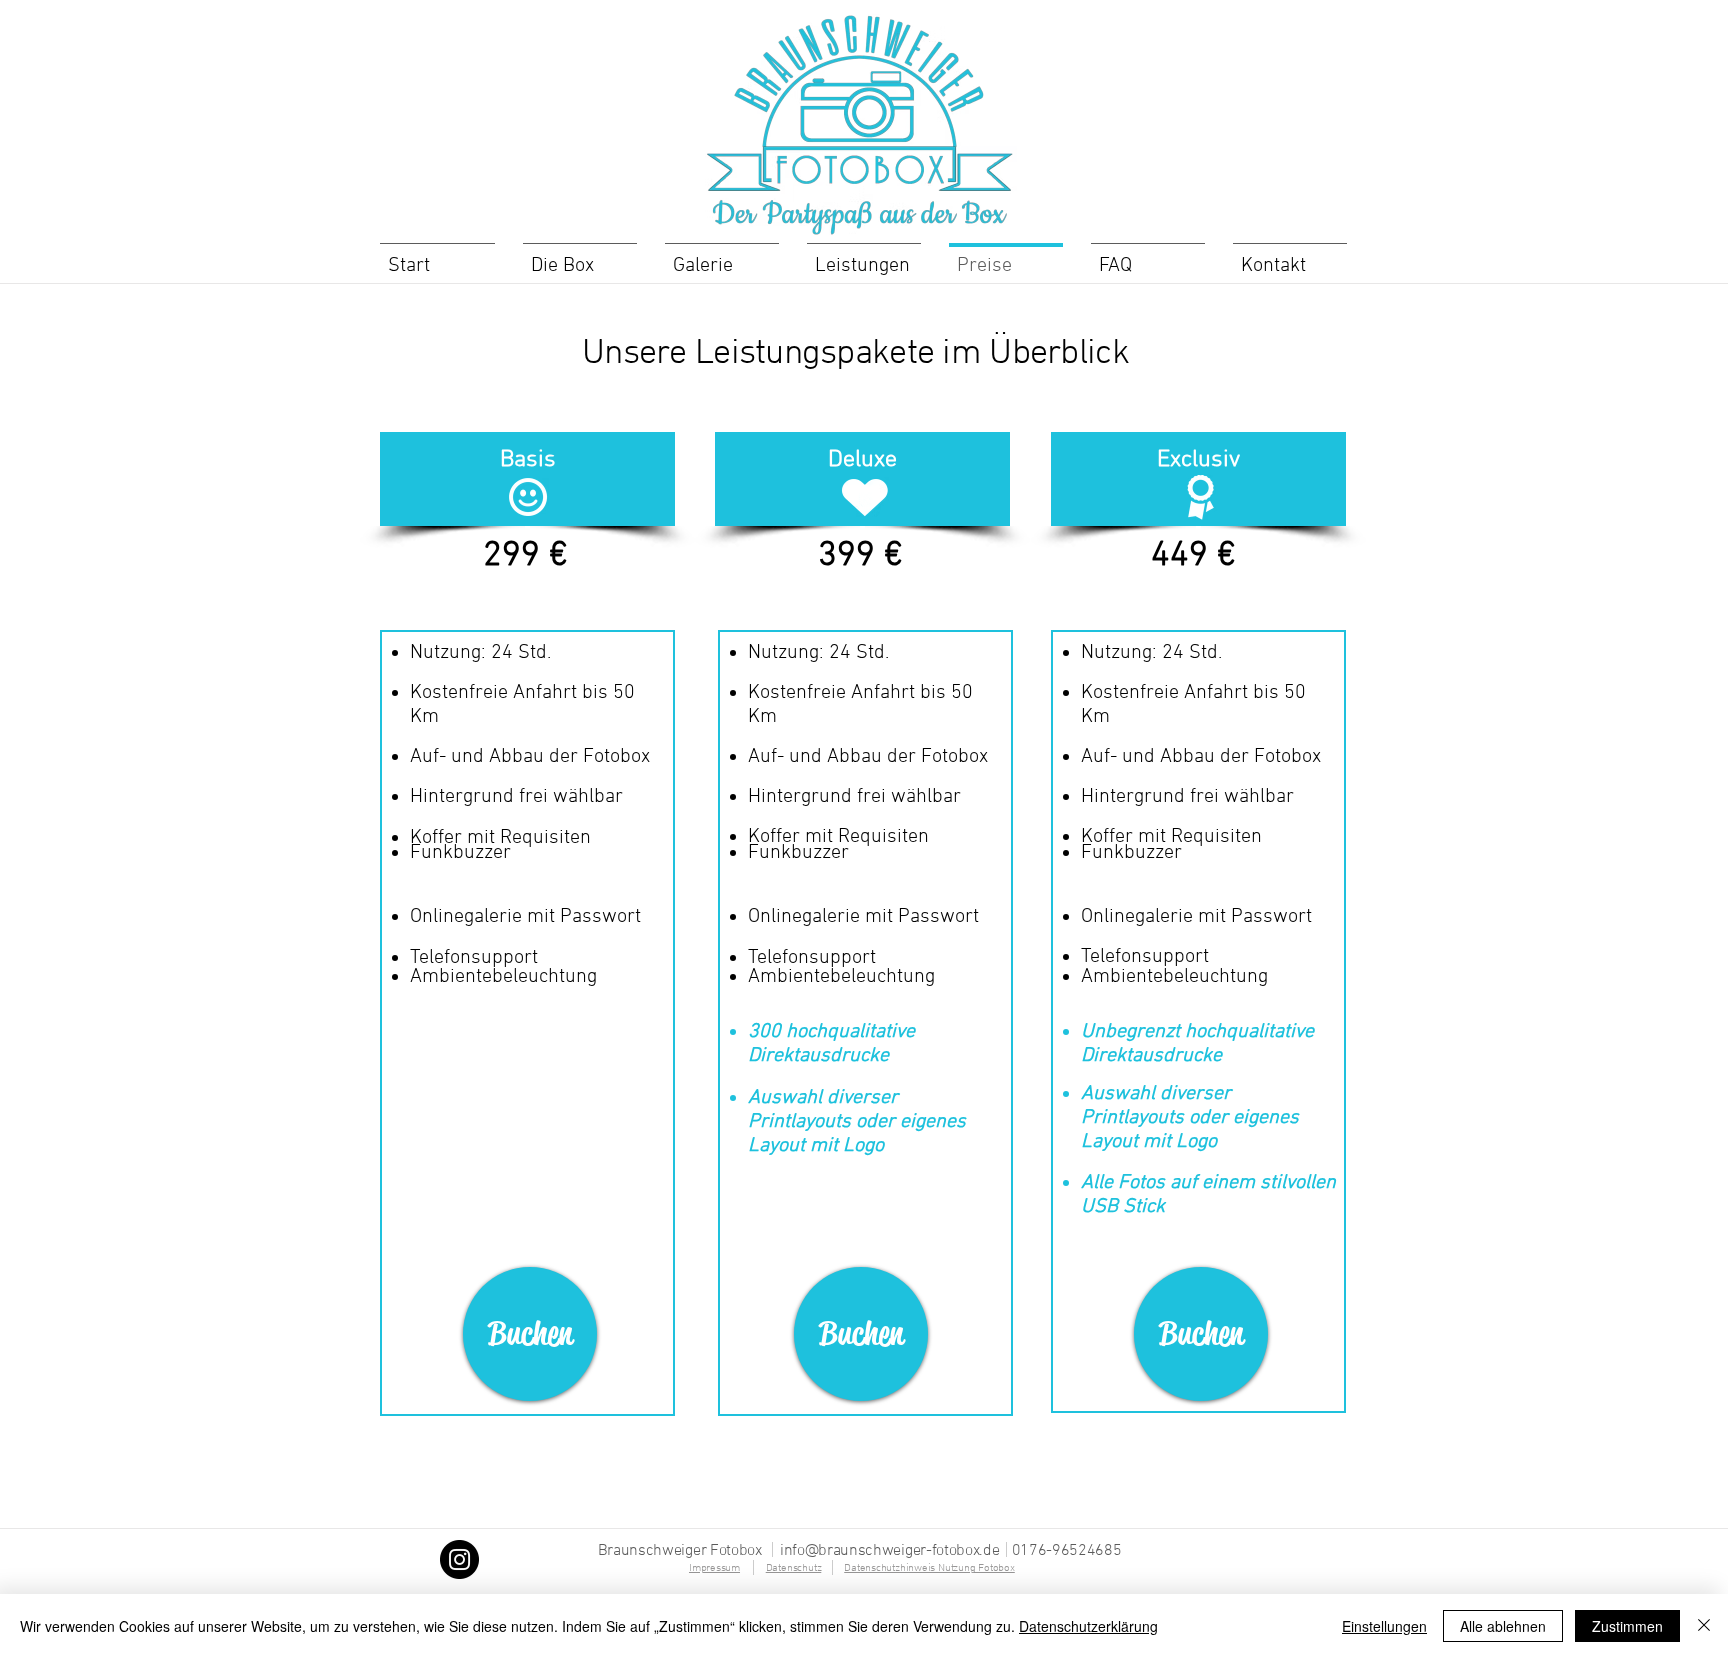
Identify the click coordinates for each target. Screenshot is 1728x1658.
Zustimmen (1627, 1626)
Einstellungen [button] (1384, 1626)
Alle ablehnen (1503, 1626)
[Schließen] (1704, 1626)
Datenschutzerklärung (1088, 1626)
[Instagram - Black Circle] (459, 1559)
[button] (527, 461)
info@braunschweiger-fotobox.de (889, 1551)
